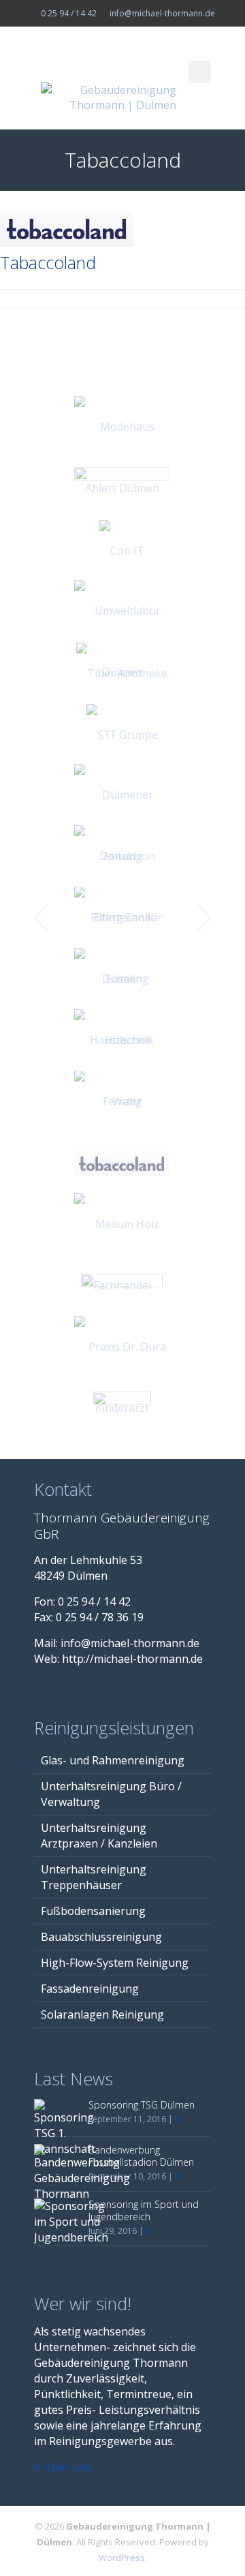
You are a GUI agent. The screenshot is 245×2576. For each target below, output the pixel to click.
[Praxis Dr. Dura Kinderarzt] (122, 1377)
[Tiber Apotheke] (122, 673)
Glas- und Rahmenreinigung (113, 1760)
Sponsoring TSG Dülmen (142, 2105)
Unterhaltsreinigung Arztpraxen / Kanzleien (99, 1836)
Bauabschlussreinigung (101, 1937)
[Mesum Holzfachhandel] (122, 1255)
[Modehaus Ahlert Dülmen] (122, 457)
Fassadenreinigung (90, 1989)
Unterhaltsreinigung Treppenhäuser (94, 1877)
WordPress (122, 2558)
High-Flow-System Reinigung (115, 1963)
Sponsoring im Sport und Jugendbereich (144, 2210)
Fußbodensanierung (93, 1911)
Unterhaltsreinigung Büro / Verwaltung (111, 1794)
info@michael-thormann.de (162, 13)
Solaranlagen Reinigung (102, 2014)
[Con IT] (122, 550)
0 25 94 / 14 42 (69, 13)
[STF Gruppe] (122, 734)
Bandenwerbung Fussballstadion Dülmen (141, 2156)
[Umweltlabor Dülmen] (122, 641)
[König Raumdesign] (122, 1408)
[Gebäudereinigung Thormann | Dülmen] (122, 97)
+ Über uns (63, 2467)
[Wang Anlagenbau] (122, 1132)
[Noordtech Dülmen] (122, 488)
